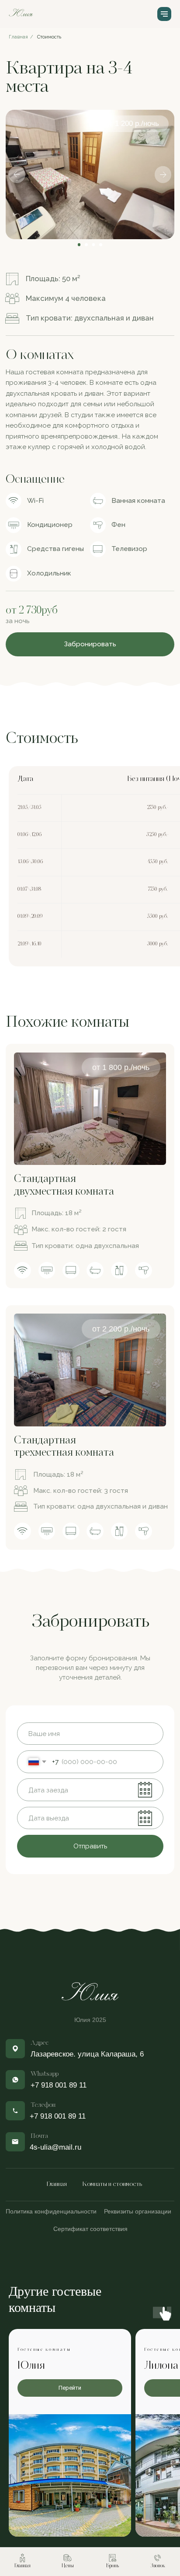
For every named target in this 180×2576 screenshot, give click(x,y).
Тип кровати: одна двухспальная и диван (100, 1506)
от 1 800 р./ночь (121, 1067)
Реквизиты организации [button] (138, 2211)
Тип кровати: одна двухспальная (85, 1246)
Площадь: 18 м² (57, 1213)
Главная (57, 2184)
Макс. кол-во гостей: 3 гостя (81, 1490)
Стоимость (49, 37)
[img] (90, 1109)
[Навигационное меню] (164, 14)
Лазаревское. (54, 2054)
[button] (90, 644)
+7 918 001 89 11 (58, 2116)
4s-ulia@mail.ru (55, 2147)
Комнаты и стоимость (112, 2184)
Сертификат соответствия (90, 2229)
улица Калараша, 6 (111, 2054)
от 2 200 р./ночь (121, 1329)
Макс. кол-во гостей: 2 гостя (79, 1229)
